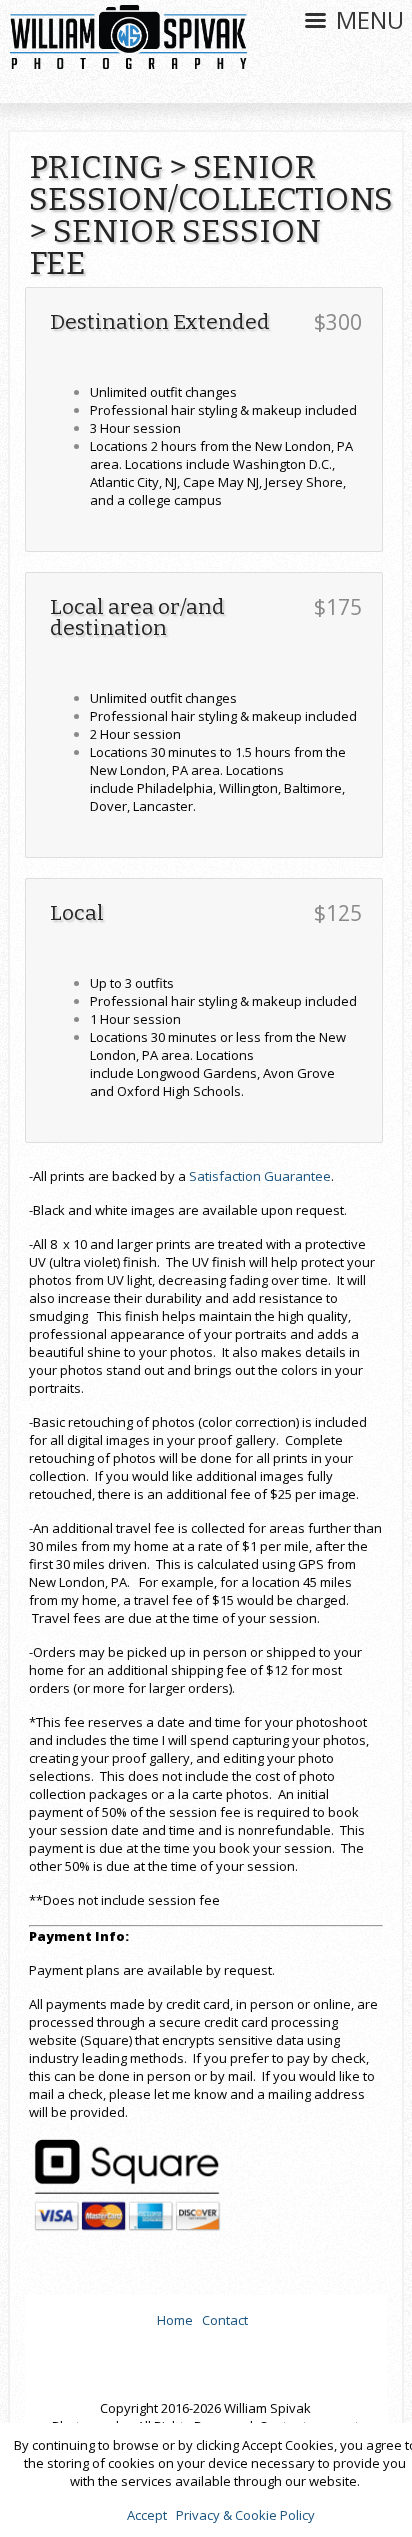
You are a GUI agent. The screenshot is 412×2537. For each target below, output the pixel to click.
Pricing (96, 167)
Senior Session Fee (175, 247)
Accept (147, 2515)
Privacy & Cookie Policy (245, 2515)
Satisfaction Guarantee (260, 1176)
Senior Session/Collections (211, 183)
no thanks (206, 2348)
